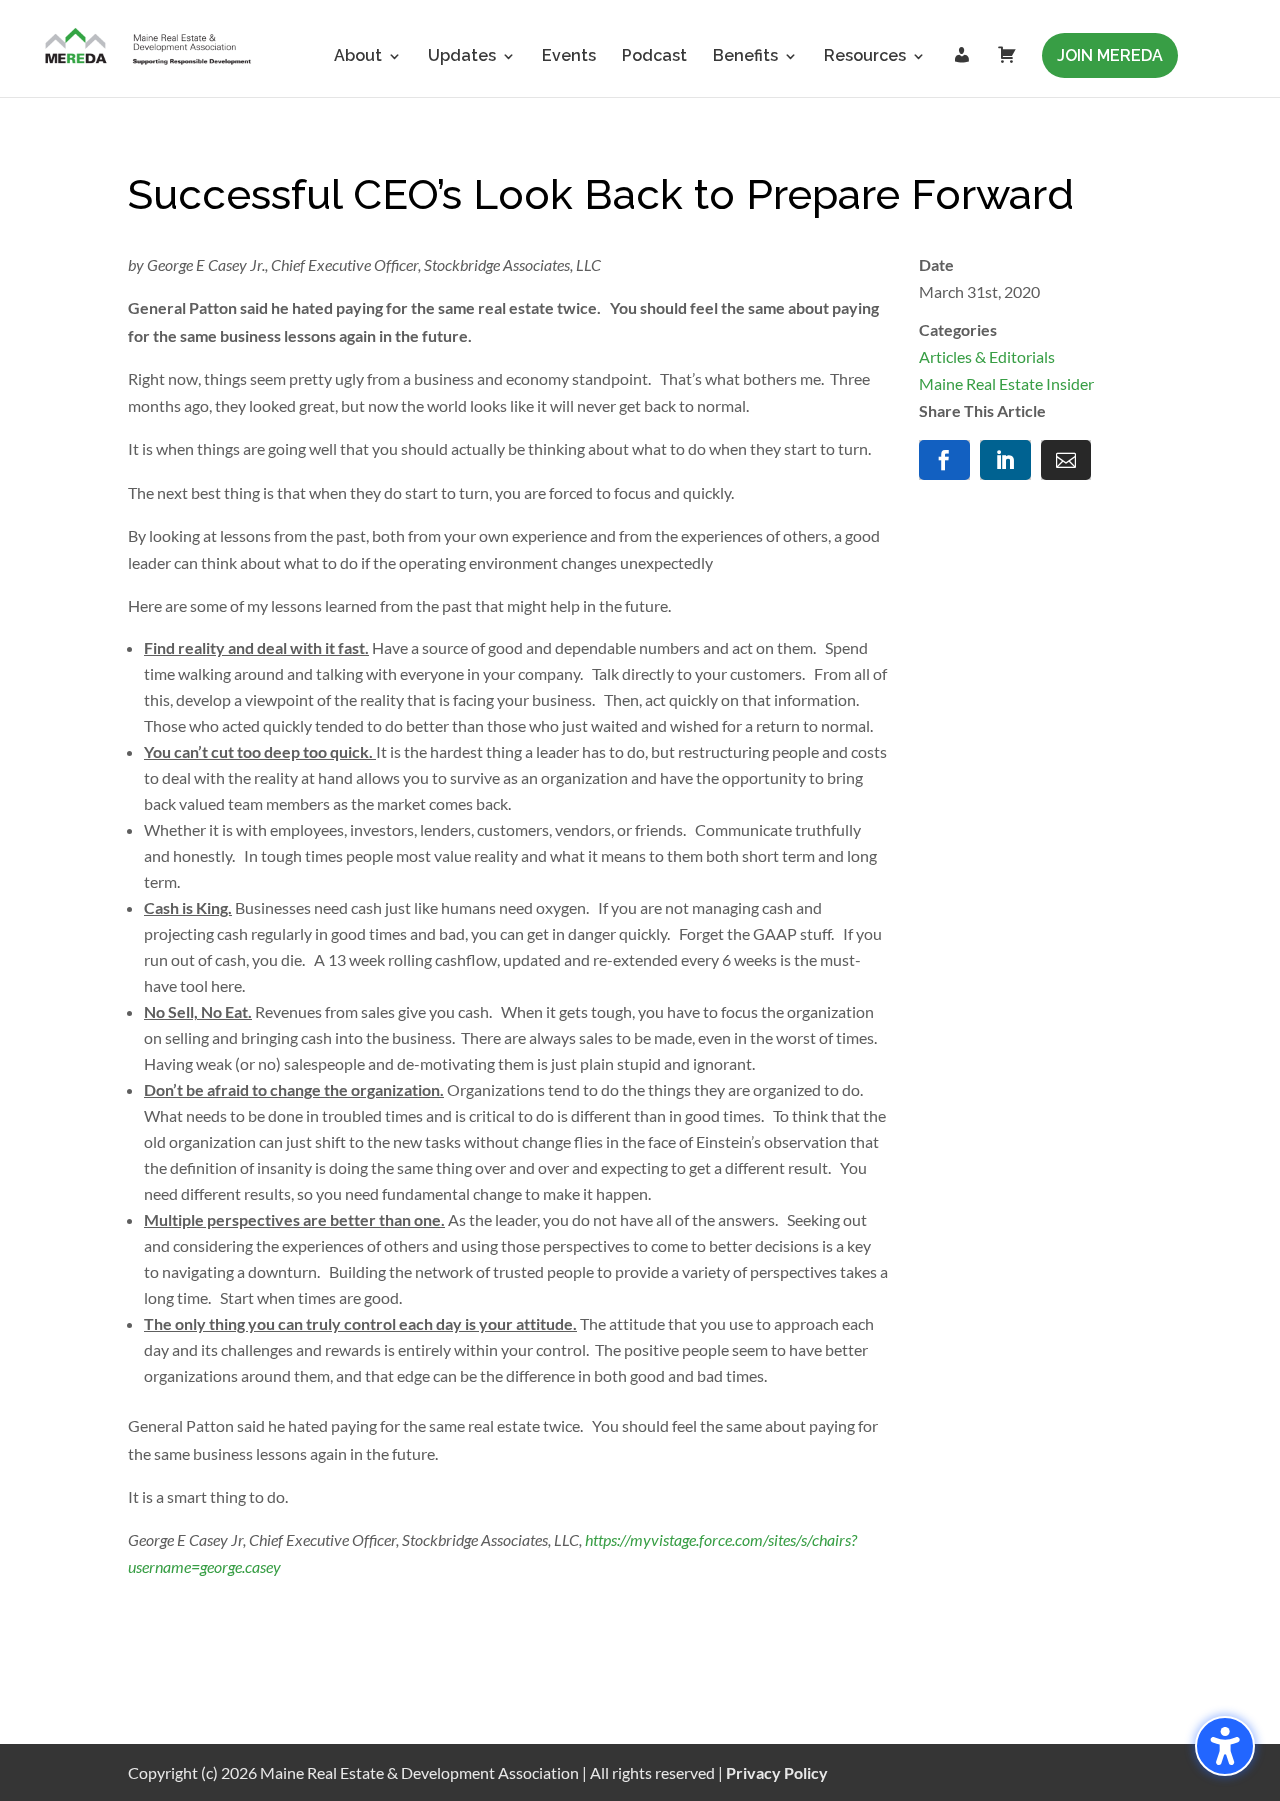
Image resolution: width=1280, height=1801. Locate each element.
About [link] (358, 57)
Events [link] (569, 57)
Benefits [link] (745, 57)
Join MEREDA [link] (1110, 55)
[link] (149, 47)
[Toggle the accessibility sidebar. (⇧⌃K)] (1225, 1746)
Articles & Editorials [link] (987, 356)
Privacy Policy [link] (777, 1772)
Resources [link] (865, 57)
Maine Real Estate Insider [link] (1006, 383)
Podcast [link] (654, 57)
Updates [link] (462, 57)
